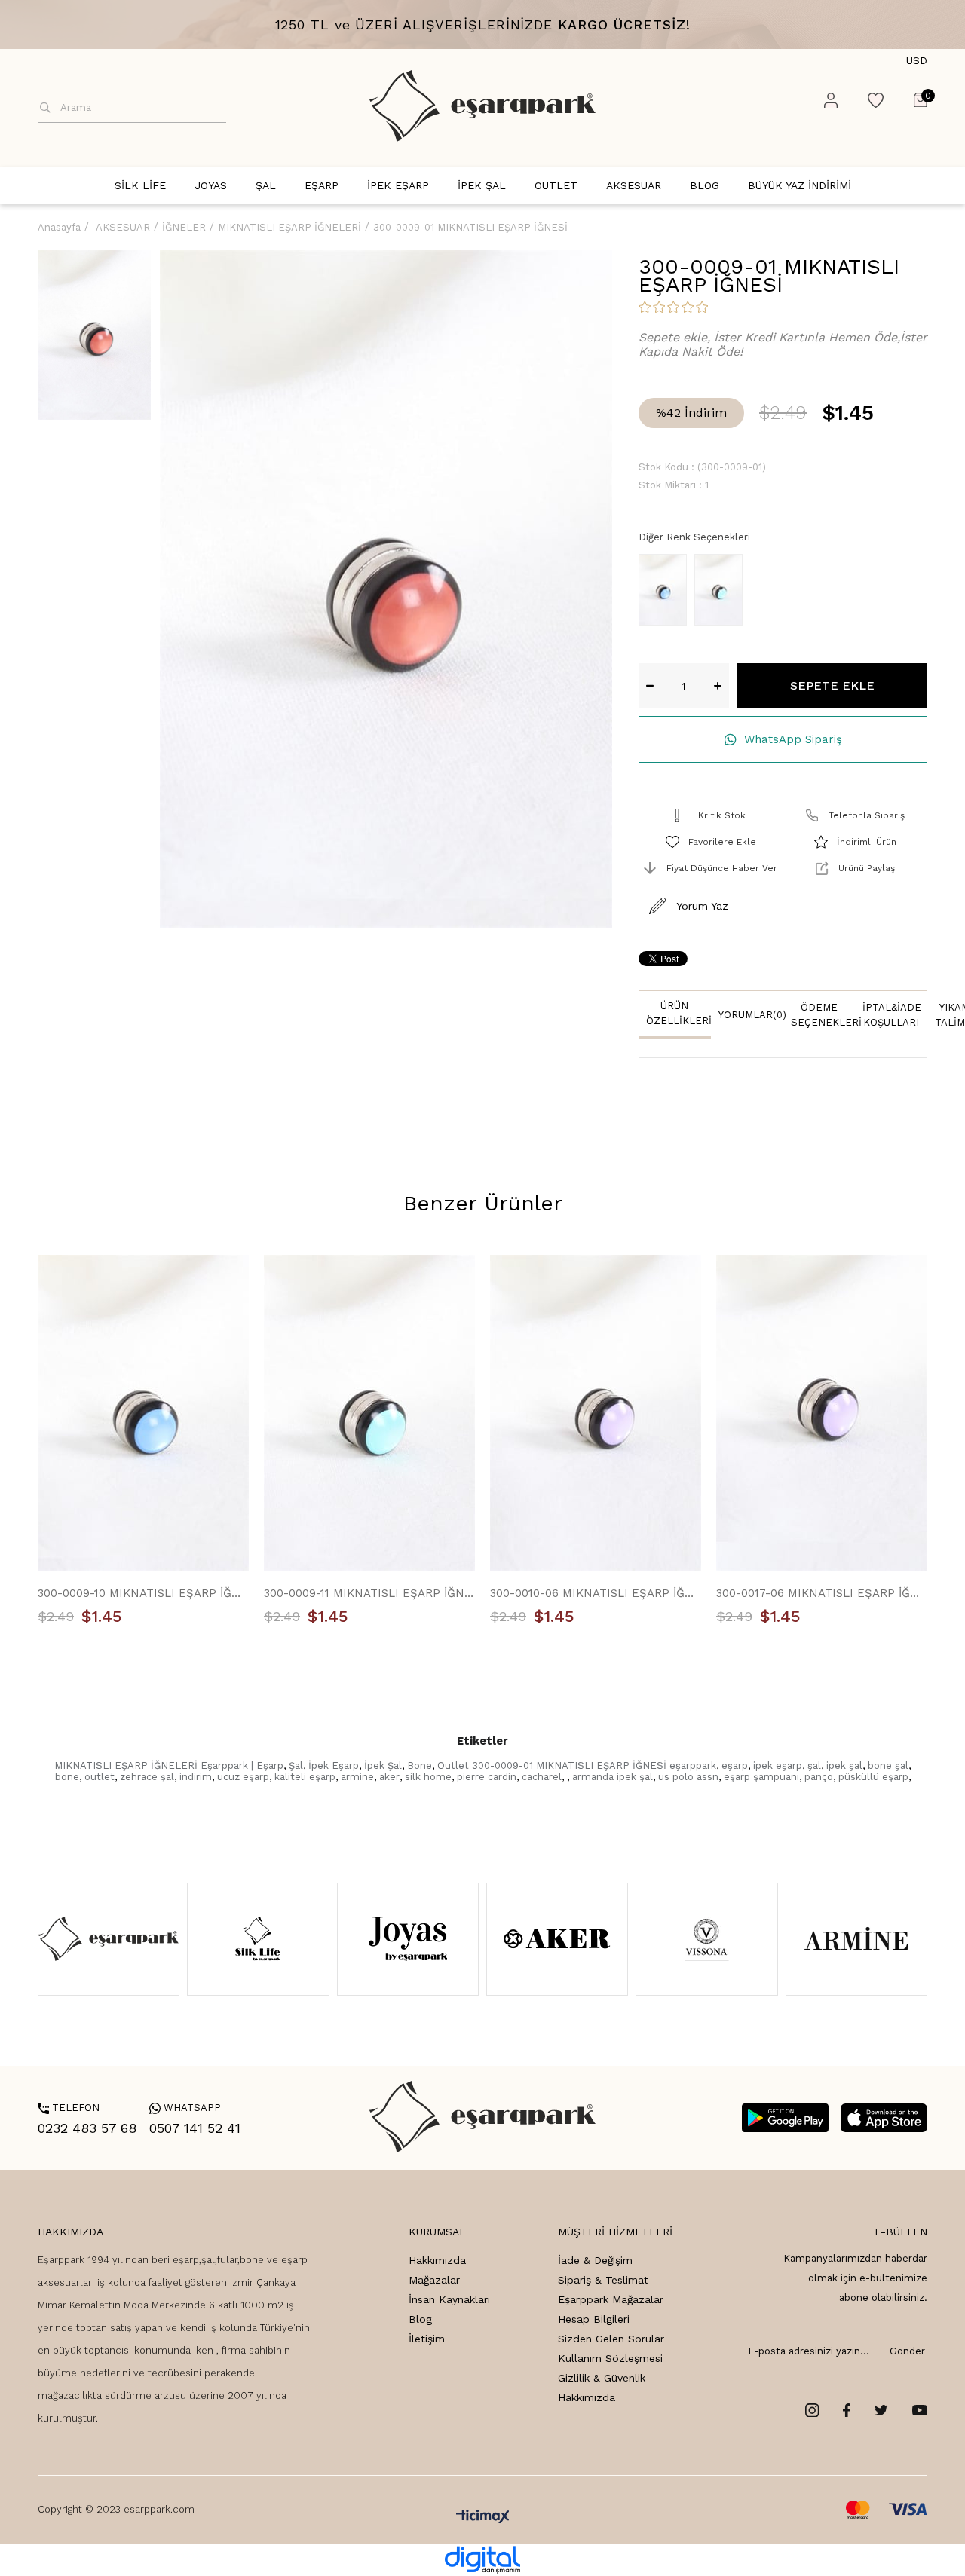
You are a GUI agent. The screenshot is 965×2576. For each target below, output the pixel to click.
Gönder (905, 2351)
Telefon (69, 2108)
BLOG (705, 185)
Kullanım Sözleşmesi (610, 2358)
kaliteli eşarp (305, 1777)
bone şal (888, 1765)
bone (67, 1777)
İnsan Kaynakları (449, 2299)
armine (357, 1777)
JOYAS (211, 185)
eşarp (735, 1765)
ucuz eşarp (243, 1777)
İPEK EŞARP (398, 185)
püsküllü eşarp (873, 1777)
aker (389, 1777)
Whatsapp (185, 2108)
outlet (100, 1777)
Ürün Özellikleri (679, 1013)
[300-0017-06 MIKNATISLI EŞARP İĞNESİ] (822, 1413)
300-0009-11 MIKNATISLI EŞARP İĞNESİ (369, 1593)
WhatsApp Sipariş (793, 739)
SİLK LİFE (140, 185)
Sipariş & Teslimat (603, 2280)
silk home (428, 1777)
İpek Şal (383, 1765)
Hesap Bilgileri (594, 2319)
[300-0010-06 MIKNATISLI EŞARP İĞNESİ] (596, 1413)
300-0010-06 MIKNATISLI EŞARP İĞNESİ (596, 1593)
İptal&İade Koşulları (892, 1015)
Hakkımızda (437, 2260)
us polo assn (688, 1777)
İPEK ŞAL (482, 185)
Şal (296, 1765)
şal (814, 1765)
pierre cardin (487, 1777)
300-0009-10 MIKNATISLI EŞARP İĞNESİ (143, 1593)
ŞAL (266, 185)
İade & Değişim (595, 2260)
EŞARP (322, 185)
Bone (420, 1765)
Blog (420, 2319)
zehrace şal (147, 1777)
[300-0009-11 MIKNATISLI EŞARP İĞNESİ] (722, 590)
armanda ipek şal (613, 1777)
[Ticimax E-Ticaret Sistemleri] (483, 2518)
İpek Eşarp (334, 1765)
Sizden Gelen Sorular (611, 2339)
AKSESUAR (634, 185)
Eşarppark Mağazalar (611, 2299)
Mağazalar (434, 2280)
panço (819, 1777)
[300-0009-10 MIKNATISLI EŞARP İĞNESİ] (666, 590)
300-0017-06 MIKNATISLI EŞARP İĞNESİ (822, 1593)
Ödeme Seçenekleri (823, 1015)
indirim (196, 1777)
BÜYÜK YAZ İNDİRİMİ (800, 185)
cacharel (542, 1777)
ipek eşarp (778, 1765)
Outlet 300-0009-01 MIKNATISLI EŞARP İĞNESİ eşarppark (577, 1765)
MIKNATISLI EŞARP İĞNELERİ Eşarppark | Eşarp (169, 1765)
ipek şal (844, 1765)
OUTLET (556, 185)
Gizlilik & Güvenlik (602, 2378)
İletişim (427, 2339)
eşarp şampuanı (761, 1777)
